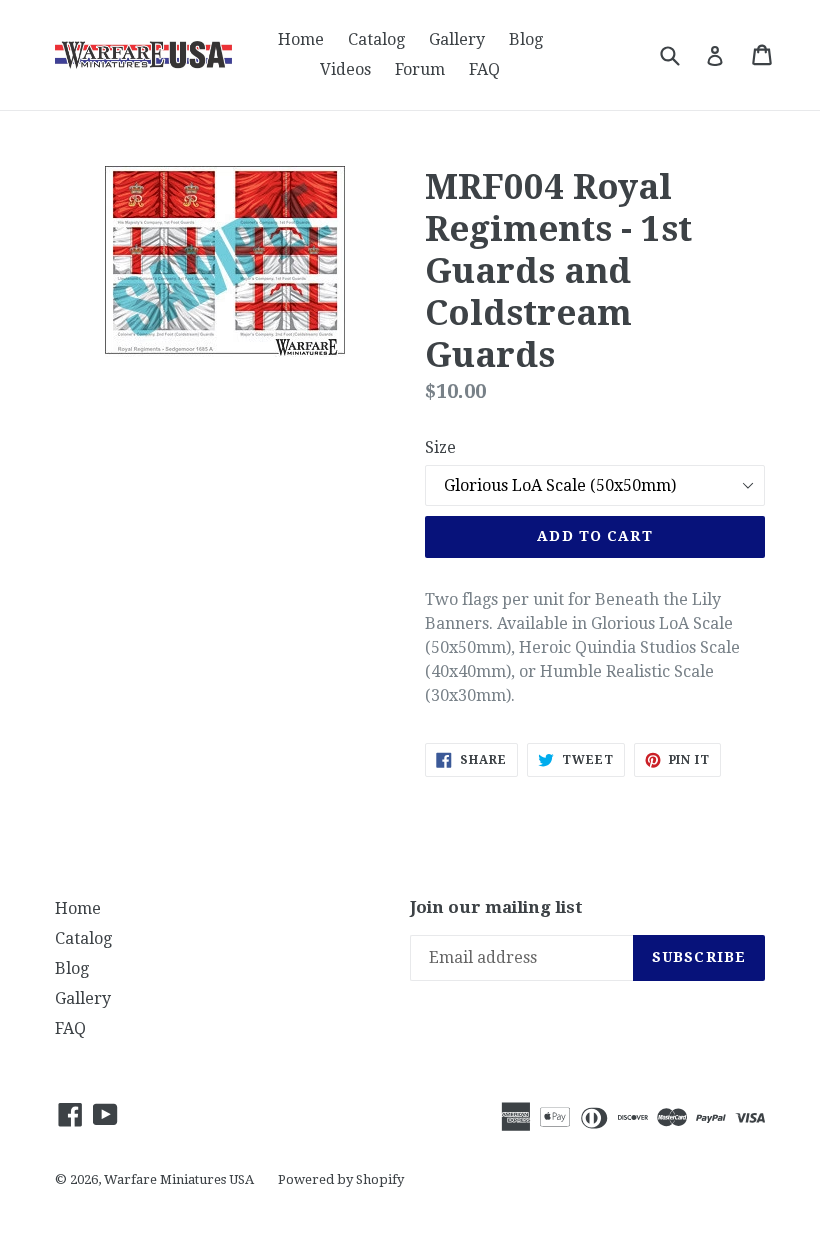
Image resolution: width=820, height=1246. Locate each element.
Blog (526, 39)
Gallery (457, 39)
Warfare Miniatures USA (179, 1179)
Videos (345, 69)
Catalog (376, 39)
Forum (420, 69)
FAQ (484, 69)
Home (301, 39)
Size (440, 447)
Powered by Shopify (341, 1179)
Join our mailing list (496, 907)
